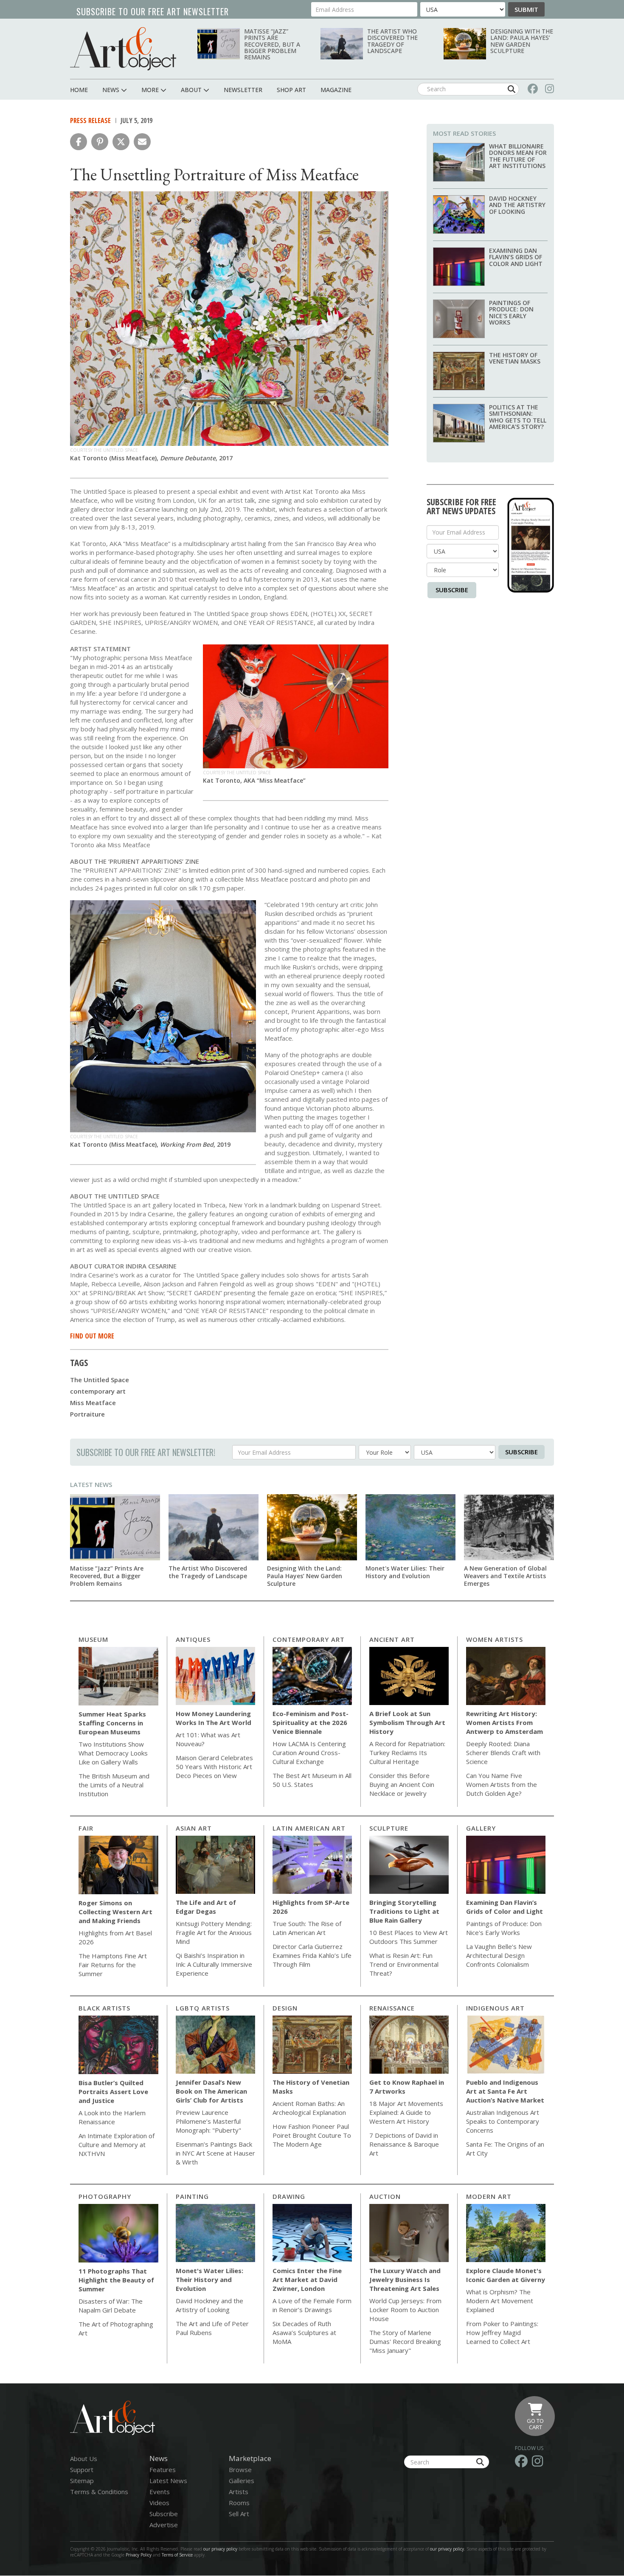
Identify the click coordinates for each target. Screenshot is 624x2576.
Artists (239, 2492)
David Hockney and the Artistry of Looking (517, 205)
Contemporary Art (309, 1639)
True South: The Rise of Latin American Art (307, 1928)
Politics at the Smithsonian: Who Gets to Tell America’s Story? (518, 417)
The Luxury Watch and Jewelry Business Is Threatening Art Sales (405, 2279)
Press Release (90, 120)
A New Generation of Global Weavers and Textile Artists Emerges (505, 1576)
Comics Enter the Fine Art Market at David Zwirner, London (307, 2279)
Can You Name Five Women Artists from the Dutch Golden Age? (502, 1784)
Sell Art (239, 2514)
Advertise (164, 2525)
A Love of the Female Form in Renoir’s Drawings (312, 2305)
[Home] (123, 49)
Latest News (91, 1484)
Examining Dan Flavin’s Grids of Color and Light (516, 257)
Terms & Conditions (99, 2492)
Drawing (289, 2196)
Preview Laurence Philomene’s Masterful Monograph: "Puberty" (208, 2121)
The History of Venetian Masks (515, 358)
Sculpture (389, 1828)
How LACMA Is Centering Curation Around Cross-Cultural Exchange (309, 1753)
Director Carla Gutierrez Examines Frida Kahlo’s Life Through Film (312, 1955)
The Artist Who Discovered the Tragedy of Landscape (392, 41)
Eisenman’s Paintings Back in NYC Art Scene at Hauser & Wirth (215, 2153)
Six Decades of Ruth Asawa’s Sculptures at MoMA (304, 2332)
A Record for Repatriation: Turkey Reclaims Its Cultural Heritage (407, 1753)
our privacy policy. (448, 2549)
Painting (192, 2196)
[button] (79, 142)
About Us (84, 2458)
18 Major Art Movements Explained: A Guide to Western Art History (406, 2112)
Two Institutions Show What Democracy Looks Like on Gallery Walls (113, 1753)
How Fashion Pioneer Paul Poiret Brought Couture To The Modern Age (312, 2135)
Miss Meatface (93, 1403)
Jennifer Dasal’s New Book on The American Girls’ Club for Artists (211, 2091)
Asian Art (194, 1828)
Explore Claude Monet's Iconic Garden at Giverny (506, 2275)
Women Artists (495, 1639)
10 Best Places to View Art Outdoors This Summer (409, 1937)
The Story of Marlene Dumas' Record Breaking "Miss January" (405, 2341)
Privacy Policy (139, 2555)
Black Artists (104, 2008)
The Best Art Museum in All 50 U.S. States (312, 1780)
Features (163, 2470)
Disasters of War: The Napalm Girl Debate (111, 2306)
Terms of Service (177, 2555)
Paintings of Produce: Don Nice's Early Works (511, 312)
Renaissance (392, 2008)
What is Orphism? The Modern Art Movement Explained (500, 2301)
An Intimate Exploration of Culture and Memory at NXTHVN (117, 2145)
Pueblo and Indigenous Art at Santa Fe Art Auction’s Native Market (505, 2091)
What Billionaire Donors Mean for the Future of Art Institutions (518, 156)
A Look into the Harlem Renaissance (112, 2117)
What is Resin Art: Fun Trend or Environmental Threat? (404, 1964)
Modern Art (489, 2196)
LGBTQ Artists (203, 2008)
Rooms (239, 2503)
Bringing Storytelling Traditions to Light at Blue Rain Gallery (404, 1911)
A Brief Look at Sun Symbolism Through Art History (407, 1722)
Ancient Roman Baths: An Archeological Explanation (309, 2108)
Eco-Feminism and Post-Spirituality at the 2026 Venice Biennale (311, 1722)
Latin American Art (309, 1828)
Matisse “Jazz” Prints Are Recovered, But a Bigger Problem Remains (272, 44)
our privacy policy (220, 2549)
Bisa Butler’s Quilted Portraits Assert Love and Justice (113, 2092)
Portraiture (87, 1414)
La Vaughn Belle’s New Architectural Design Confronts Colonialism (499, 1955)
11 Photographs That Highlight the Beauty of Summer (116, 2280)
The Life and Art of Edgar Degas (206, 1907)
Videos (159, 2503)
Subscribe (452, 590)
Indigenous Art (495, 2008)
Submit (526, 9)
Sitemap (82, 2481)
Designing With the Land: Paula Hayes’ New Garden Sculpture (522, 41)
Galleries (242, 2481)
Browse (240, 2470)
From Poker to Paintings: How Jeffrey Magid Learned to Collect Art (502, 2332)
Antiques (193, 1639)
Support (82, 2470)
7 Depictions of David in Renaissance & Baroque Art (404, 2144)
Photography (105, 2196)
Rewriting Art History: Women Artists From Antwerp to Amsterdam (505, 1722)
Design (285, 2008)
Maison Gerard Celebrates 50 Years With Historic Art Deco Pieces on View (214, 1767)
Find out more (92, 1336)
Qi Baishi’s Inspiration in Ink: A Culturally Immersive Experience (214, 1964)
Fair (86, 1828)
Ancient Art (392, 1639)
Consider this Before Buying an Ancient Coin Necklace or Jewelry (402, 1784)
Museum (93, 1639)
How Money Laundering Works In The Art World (214, 1718)
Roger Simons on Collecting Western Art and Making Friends (115, 1912)
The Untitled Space (100, 1380)
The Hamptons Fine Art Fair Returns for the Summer (113, 1965)
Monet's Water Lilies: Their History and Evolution (405, 1572)
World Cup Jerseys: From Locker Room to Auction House (405, 2310)
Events (160, 2492)
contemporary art (98, 1391)
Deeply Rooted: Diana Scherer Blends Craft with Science (503, 1753)
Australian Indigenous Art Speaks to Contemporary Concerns (503, 2121)
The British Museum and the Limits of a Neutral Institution (114, 1785)
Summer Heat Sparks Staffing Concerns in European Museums (112, 1723)
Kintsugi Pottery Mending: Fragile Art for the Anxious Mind (214, 1932)
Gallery (481, 1828)
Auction (385, 2196)
